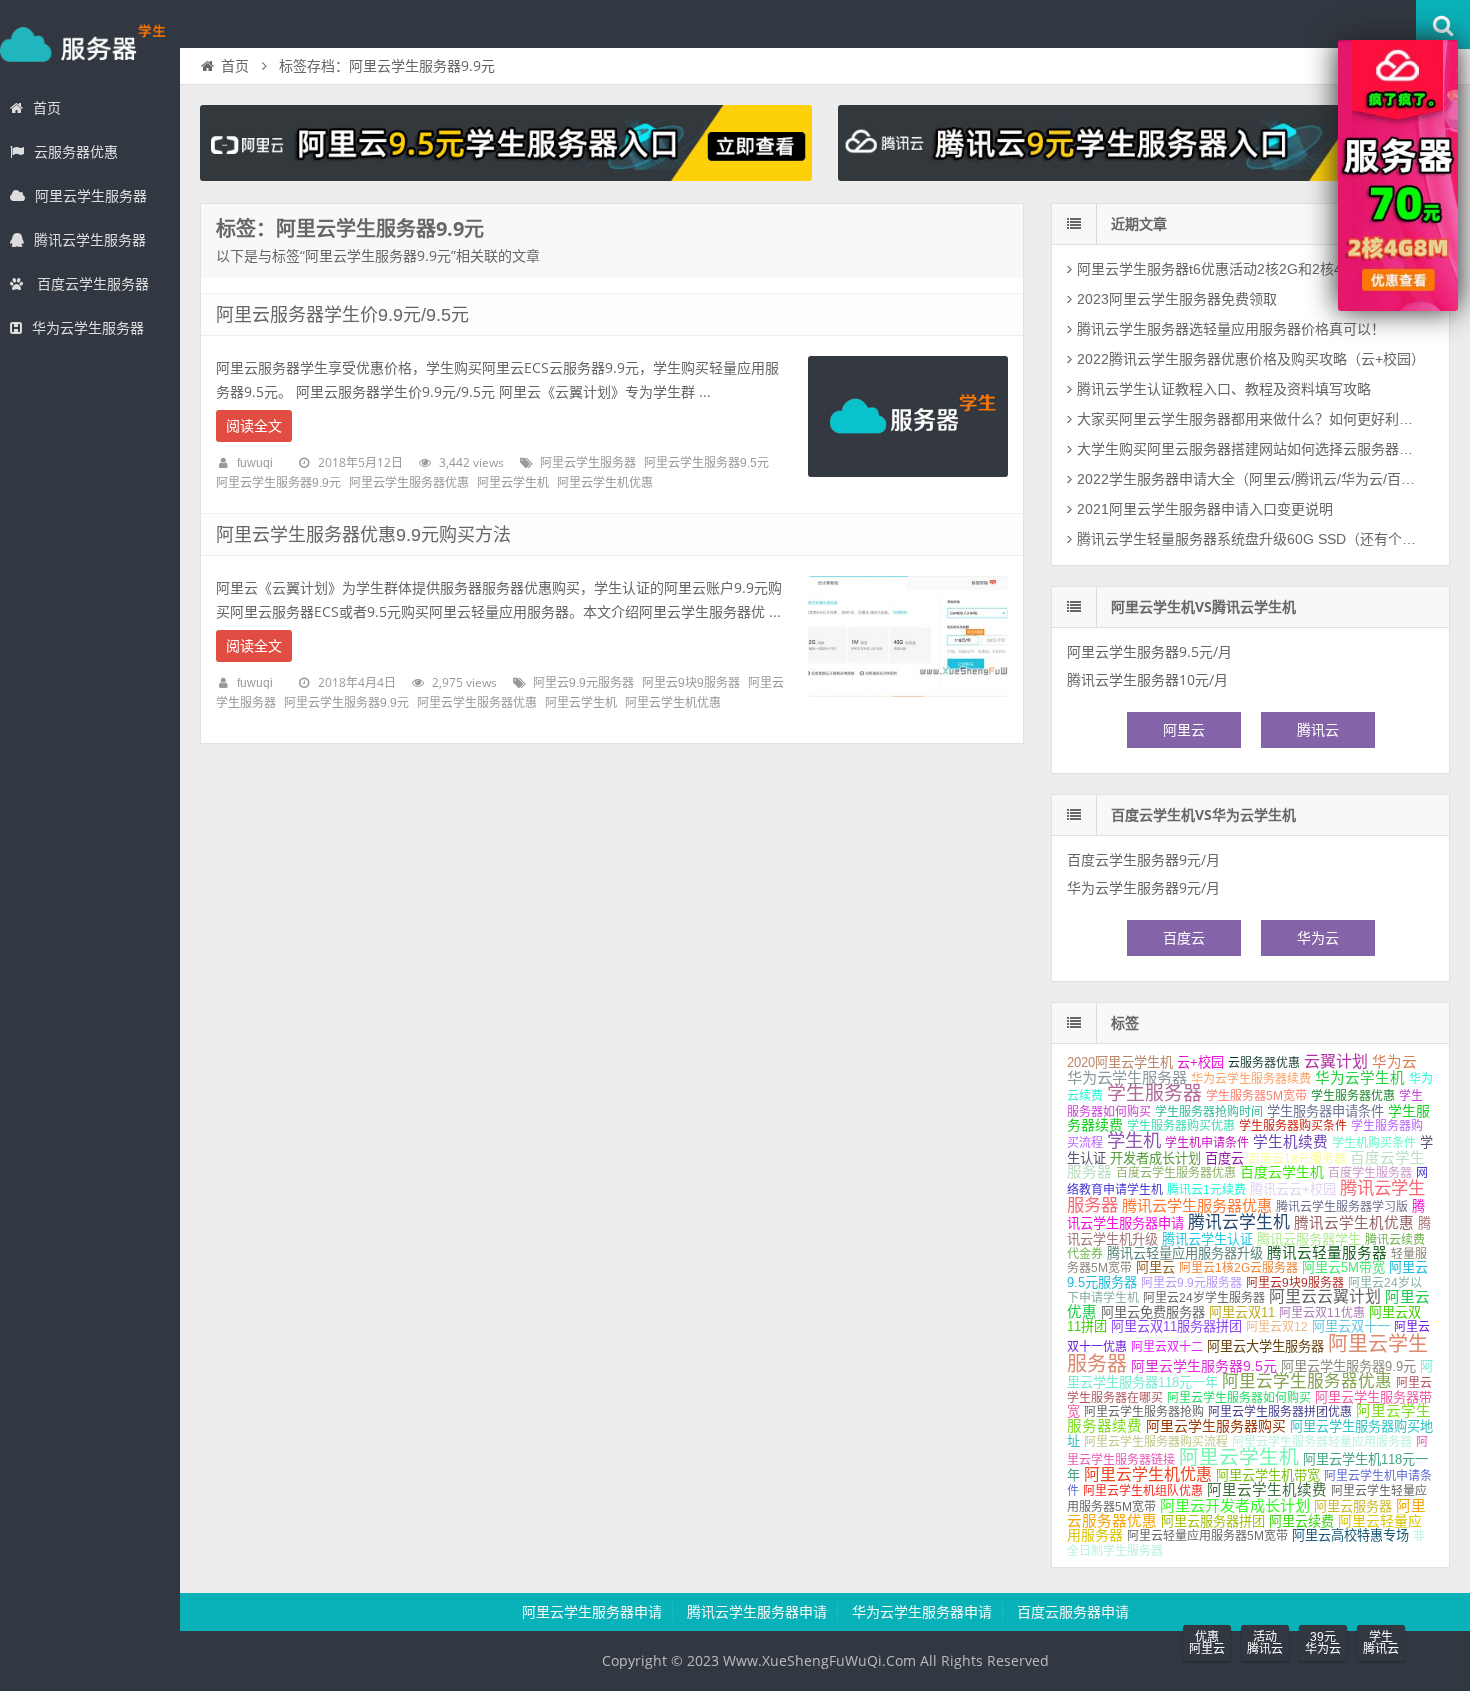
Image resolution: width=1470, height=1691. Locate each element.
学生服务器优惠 (1353, 1096)
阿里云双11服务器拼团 (1176, 1326)
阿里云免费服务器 (1153, 1312)
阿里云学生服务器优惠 (409, 483)
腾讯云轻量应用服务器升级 (1185, 1253)
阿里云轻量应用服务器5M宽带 (1207, 1536)
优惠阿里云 (1207, 1643)
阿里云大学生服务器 (1265, 1346)
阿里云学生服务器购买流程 (1156, 1442)
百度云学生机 (1282, 1172)
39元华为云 (1323, 1643)
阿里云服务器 (1353, 1506)
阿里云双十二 (1167, 1347)
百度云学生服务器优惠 (1176, 1173)
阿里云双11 (1242, 1312)
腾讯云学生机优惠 (1354, 1223)
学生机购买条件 (1374, 1143)
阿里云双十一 (1351, 1326)
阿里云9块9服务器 (691, 683)
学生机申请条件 (1207, 1143)
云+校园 (1200, 1062)
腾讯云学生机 (1239, 1222)
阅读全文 (254, 426)
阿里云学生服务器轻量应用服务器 (1322, 1442)
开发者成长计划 (1155, 1158)
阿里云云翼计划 (1325, 1296)
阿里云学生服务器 (91, 196)
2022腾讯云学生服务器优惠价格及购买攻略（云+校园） (1251, 359)
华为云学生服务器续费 (1251, 1079)
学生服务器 (90, 44)
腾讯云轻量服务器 (1327, 1253)
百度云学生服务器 (91, 284)
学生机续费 (1290, 1142)
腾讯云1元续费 (1206, 1190)
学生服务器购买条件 (1293, 1126)
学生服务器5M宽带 (1256, 1096)
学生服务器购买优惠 (1181, 1126)
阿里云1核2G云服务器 (1238, 1268)
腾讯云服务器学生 (1309, 1239)
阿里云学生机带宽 (1268, 1475)
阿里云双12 (1277, 1327)
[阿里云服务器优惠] (1398, 306)
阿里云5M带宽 (1343, 1267)
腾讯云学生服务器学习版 (1342, 1207)
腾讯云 (1318, 730)
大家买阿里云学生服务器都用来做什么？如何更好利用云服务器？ (1251, 419)
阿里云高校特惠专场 (1350, 1535)
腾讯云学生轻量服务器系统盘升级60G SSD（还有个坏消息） (1251, 539)
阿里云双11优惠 (1322, 1313)
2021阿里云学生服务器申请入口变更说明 (1205, 509)
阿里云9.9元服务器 (583, 683)
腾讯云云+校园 (1293, 1189)
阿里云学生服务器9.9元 (278, 483)
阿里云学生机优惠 (605, 483)
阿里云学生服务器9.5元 (706, 463)
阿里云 (1184, 730)
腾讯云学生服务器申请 (757, 1612)
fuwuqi (255, 463)
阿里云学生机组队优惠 (1143, 1491)
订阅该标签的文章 (260, 246)
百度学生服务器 (1370, 1173)
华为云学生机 (1360, 1078)
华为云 (1318, 938)
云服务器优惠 (76, 152)
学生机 (1134, 1140)
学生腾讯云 (1381, 1643)
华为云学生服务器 (88, 328)
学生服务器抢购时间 (1209, 1112)
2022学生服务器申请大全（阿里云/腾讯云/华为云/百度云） (1251, 479)
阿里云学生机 (513, 483)
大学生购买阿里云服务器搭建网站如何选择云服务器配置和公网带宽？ (1251, 449)
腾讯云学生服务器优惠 (1197, 1205)
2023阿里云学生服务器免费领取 (1177, 299)
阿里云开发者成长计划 (1235, 1505)
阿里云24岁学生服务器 (1204, 1298)
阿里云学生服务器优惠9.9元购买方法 (363, 535)
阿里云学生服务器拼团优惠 (1280, 1412)
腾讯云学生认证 (1207, 1239)
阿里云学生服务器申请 (592, 1612)
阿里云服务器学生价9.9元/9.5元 (342, 315)
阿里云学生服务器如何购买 (1239, 1398)
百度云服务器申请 (1073, 1612)
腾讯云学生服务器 (90, 240)
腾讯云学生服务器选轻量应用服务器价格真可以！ (1231, 329)
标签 (1125, 1023)
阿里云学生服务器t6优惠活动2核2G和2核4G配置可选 (1243, 269)
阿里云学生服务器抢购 (1144, 1412)
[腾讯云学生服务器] (1144, 176)
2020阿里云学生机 (1120, 1062)
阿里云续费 (1301, 1521)
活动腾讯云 (1265, 1643)
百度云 (1184, 938)
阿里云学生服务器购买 (1216, 1426)
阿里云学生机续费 (1267, 1490)
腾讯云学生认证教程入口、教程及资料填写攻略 (1224, 389)
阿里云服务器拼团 (1213, 1521)
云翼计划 (1336, 1061)
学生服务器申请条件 (1325, 1111)
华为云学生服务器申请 (922, 1612)
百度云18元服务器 (1297, 1159)
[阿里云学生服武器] (506, 176)
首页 (47, 108)
